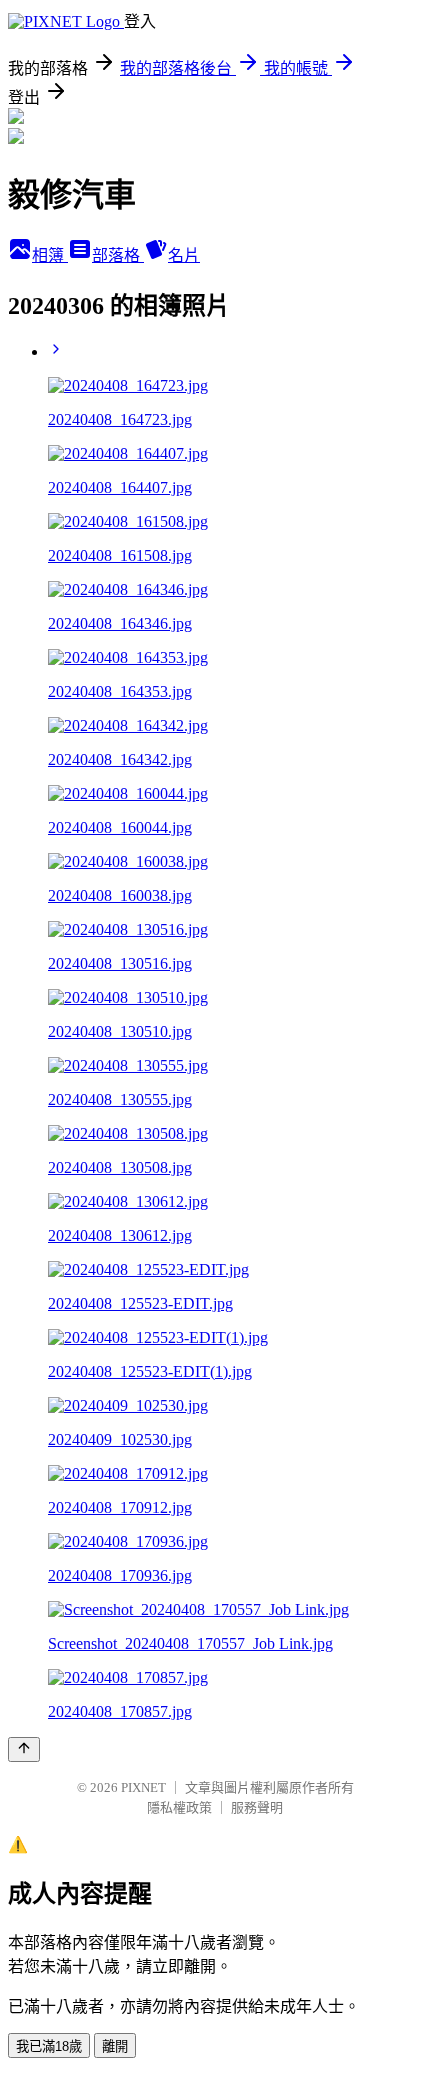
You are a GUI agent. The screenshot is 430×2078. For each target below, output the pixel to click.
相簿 (50, 255)
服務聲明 (257, 1807)
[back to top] (24, 1749)
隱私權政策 (179, 1807)
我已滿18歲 (49, 2046)
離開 (115, 2046)
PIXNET (143, 1787)
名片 (184, 255)
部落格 (118, 255)
